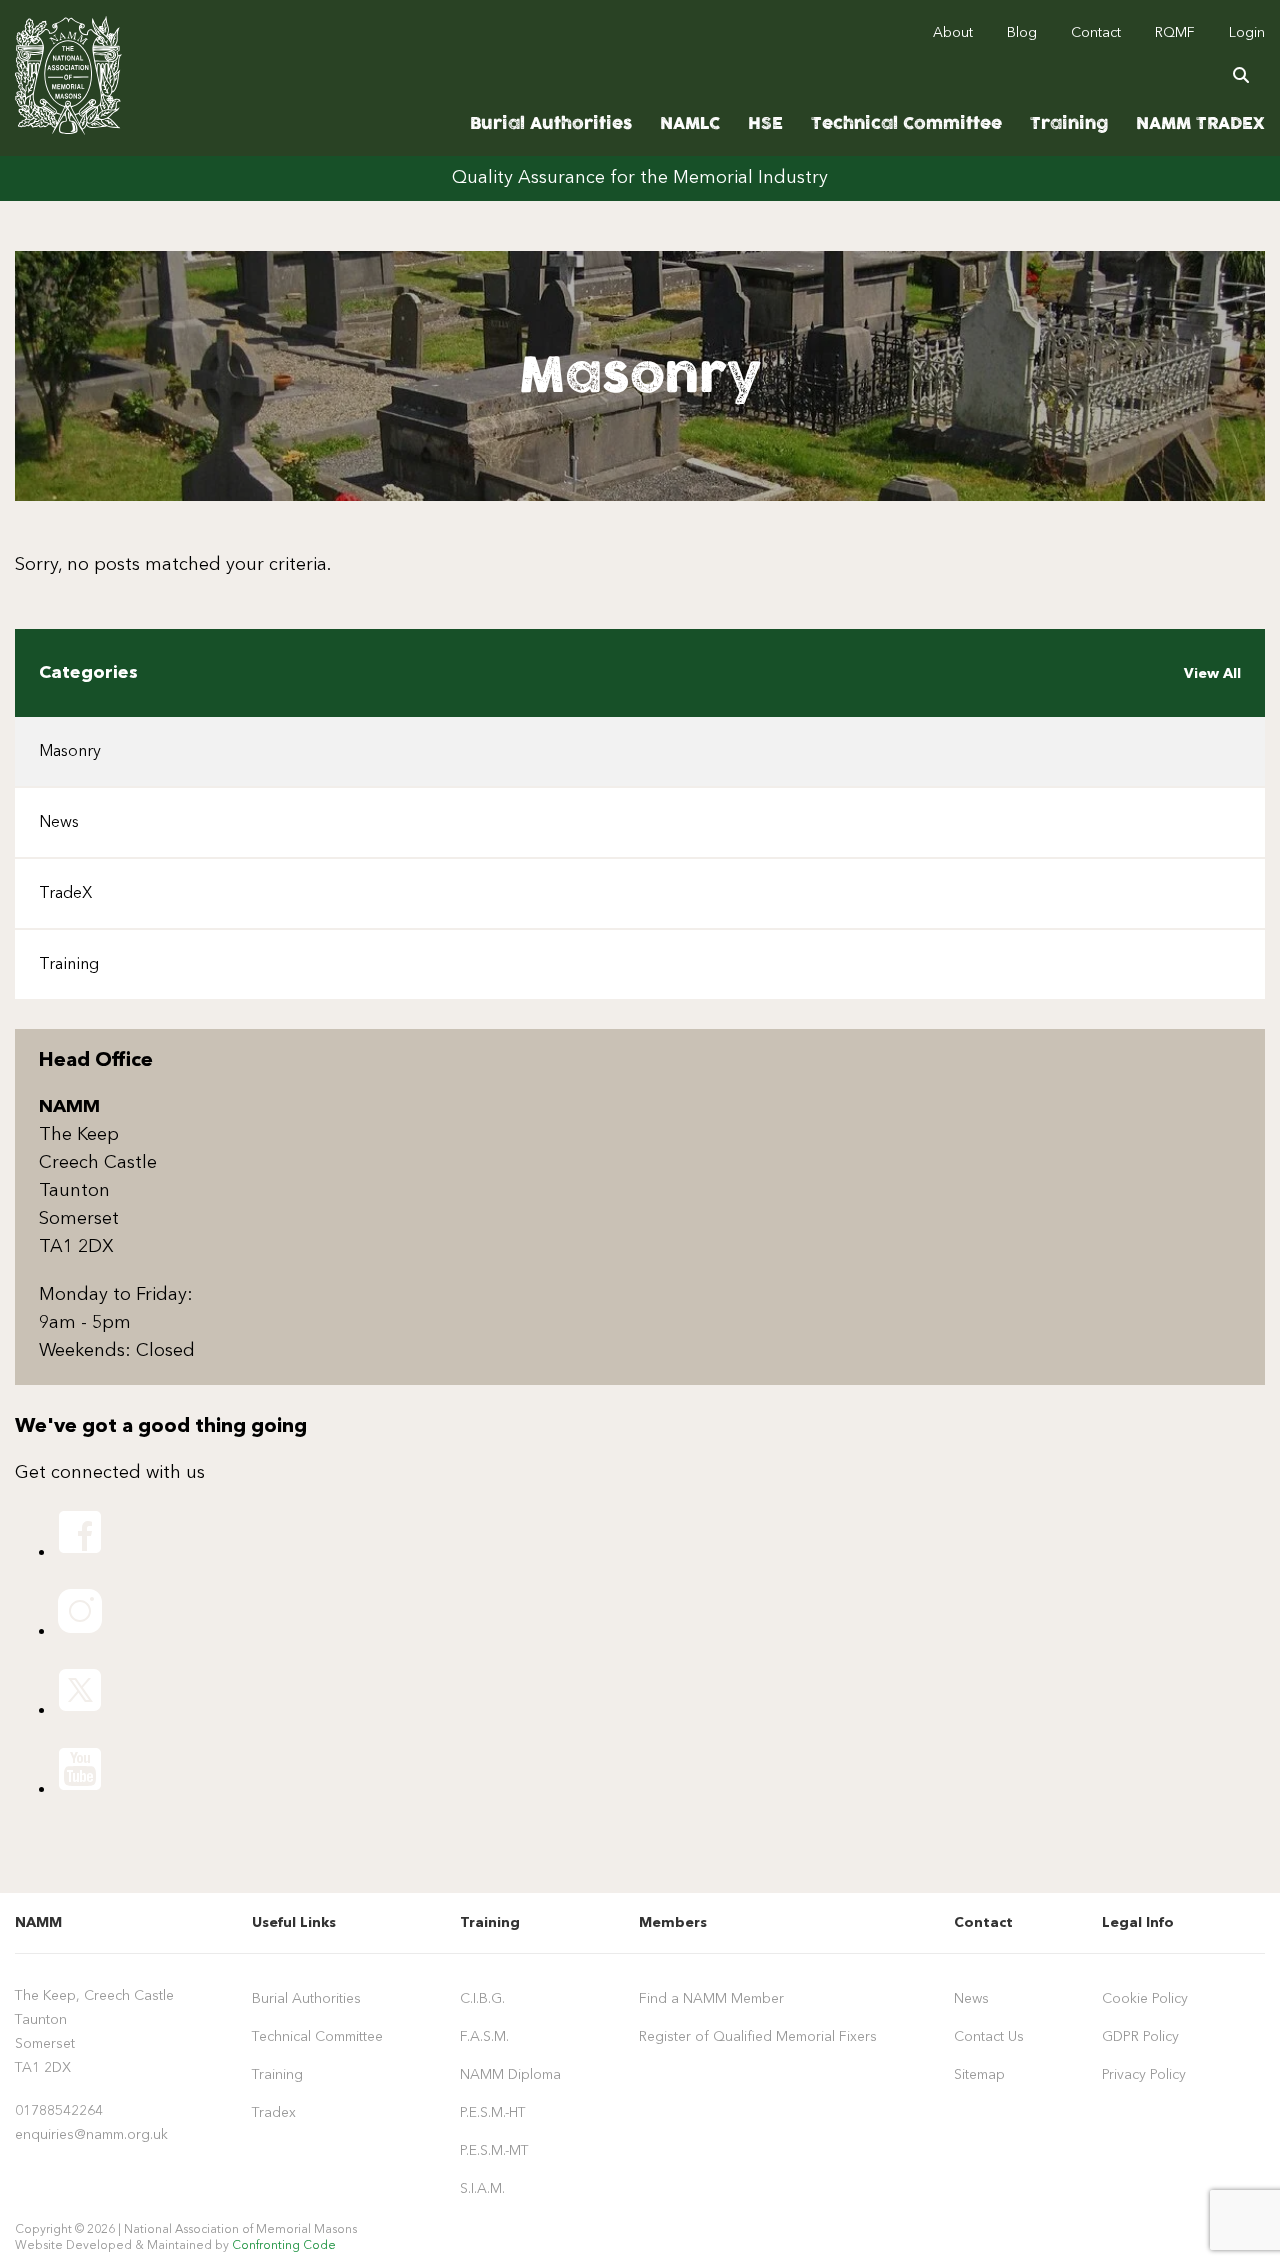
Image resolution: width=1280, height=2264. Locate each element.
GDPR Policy (1140, 2037)
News (59, 823)
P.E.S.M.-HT (493, 2113)
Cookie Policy (1145, 1999)
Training (1069, 123)
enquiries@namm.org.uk (91, 2135)
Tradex (274, 2113)
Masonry (70, 752)
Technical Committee (906, 123)
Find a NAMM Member (711, 1999)
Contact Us (989, 2037)
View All (1212, 674)
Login (1247, 33)
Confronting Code (284, 2246)
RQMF (1175, 33)
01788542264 (59, 2111)
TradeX (65, 894)
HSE (765, 123)
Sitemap (979, 2075)
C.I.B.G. (482, 1999)
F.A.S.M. (484, 2037)
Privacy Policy (1144, 2075)
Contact (1096, 33)
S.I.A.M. (482, 2189)
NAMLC (690, 123)
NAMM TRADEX (1200, 123)
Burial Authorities (551, 123)
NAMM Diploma (510, 2075)
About (953, 33)
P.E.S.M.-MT (494, 2151)
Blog (1022, 33)
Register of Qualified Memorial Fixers (758, 2037)
